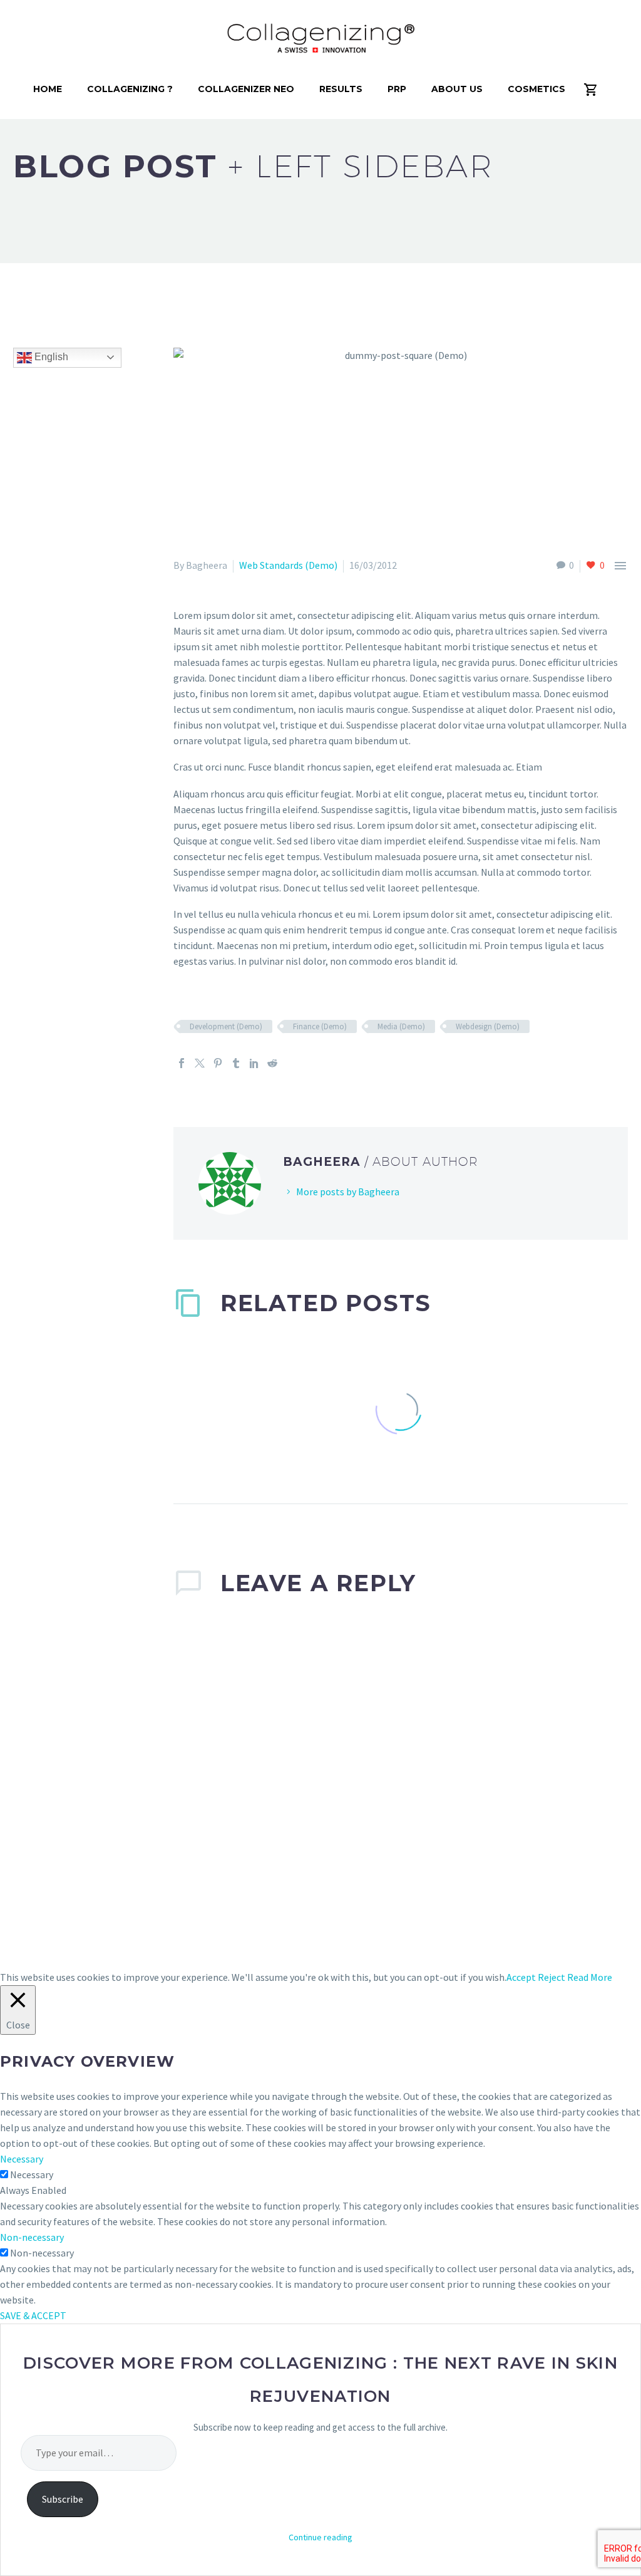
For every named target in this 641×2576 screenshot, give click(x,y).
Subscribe (63, 2499)
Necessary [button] (22, 2159)
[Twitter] (200, 1063)
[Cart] (596, 89)
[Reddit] (272, 1063)
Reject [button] (551, 1977)
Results (341, 89)
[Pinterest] (218, 1063)
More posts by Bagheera (348, 1192)
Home (48, 89)
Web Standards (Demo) (288, 565)
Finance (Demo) (320, 1026)
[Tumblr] (236, 1063)
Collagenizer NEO (246, 89)
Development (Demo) (226, 1026)
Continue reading (320, 2537)
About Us (457, 89)
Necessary (32, 2174)
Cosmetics (536, 89)
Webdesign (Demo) (488, 1026)
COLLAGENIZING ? (130, 89)
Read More (590, 1977)
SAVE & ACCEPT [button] (33, 2315)
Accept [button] (521, 1977)
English (50, 357)
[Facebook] (182, 1063)
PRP (397, 89)
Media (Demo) (401, 1026)
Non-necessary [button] (32, 2237)
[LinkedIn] (254, 1063)
